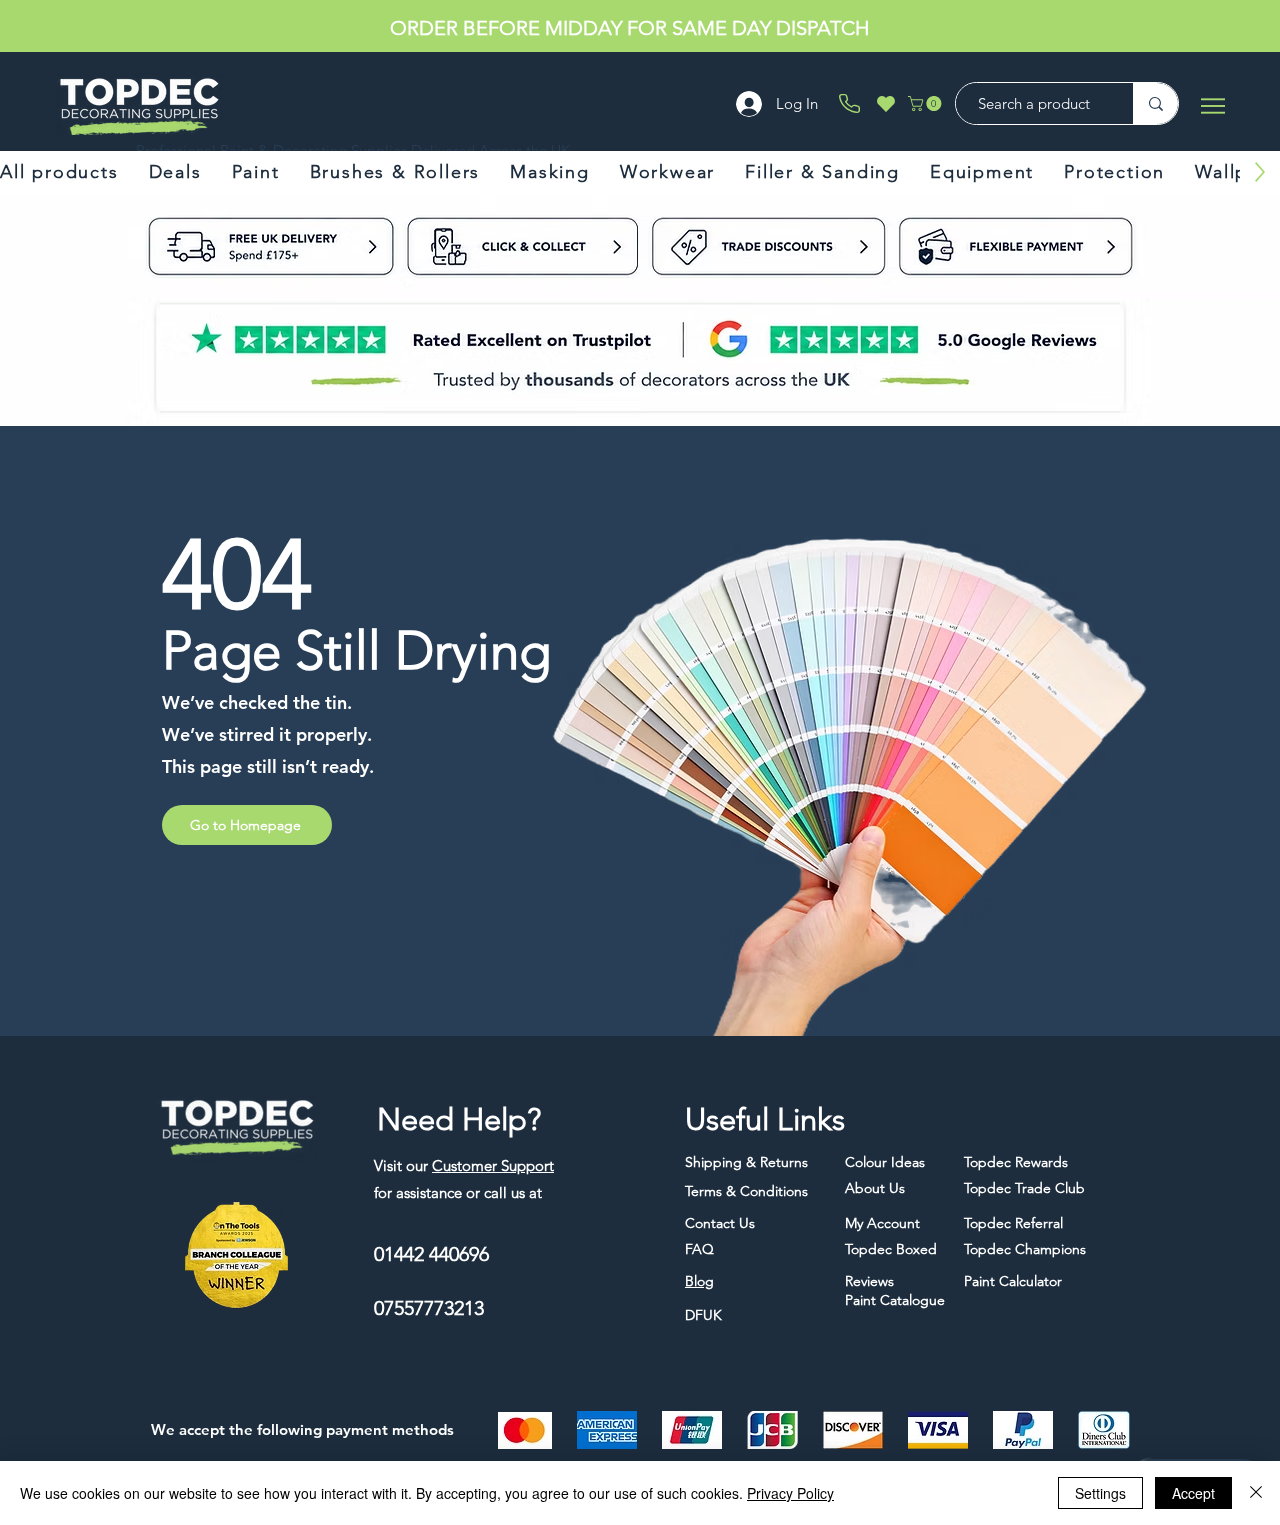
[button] (926, 103)
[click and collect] (177, 246)
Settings (1100, 1493)
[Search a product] (1155, 103)
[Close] (1256, 1493)
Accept (1193, 1493)
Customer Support (493, 1165)
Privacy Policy (790, 1493)
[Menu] (1212, 105)
